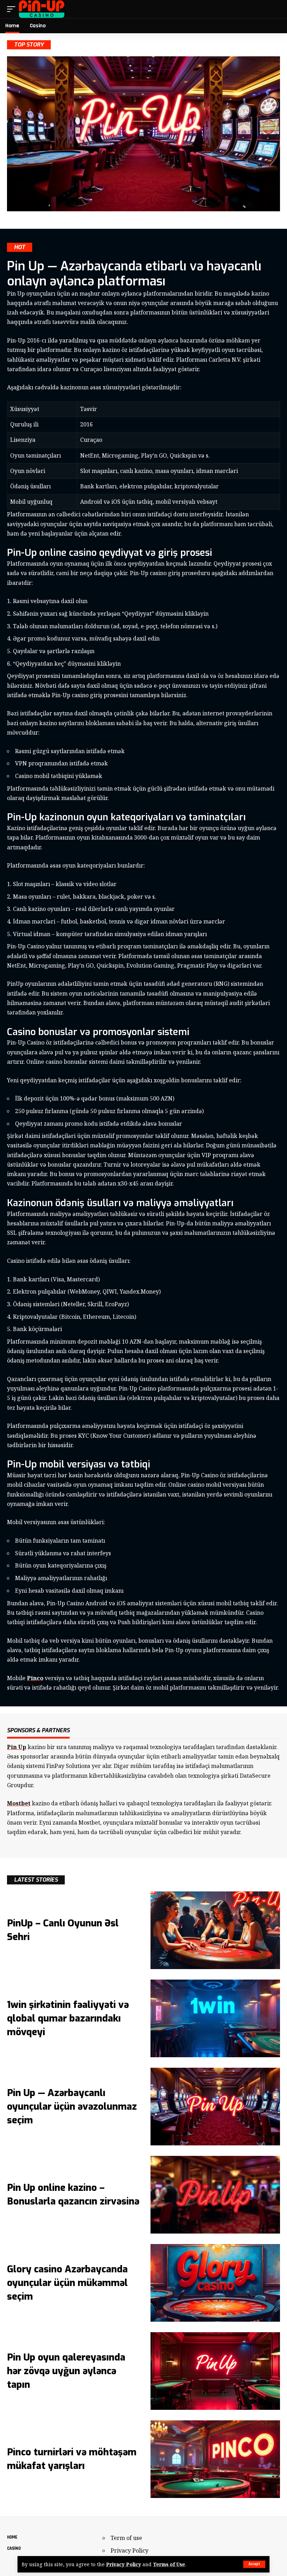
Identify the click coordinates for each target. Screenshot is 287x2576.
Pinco (35, 1678)
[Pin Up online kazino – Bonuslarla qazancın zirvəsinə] (215, 2195)
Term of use (126, 2538)
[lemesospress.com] (42, 9)
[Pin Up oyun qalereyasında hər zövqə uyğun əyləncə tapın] (215, 2371)
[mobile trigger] (13, 9)
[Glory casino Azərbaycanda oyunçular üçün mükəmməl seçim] (215, 2283)
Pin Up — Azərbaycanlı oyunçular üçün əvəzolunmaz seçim (72, 2107)
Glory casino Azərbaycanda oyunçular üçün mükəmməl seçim (67, 2283)
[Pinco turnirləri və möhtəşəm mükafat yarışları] (215, 2459)
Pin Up (17, 1747)
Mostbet (19, 1803)
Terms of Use (169, 2564)
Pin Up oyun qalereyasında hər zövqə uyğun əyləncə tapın (66, 2371)
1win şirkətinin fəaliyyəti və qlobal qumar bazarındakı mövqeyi (68, 2018)
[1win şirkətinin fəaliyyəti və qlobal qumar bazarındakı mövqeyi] (215, 2018)
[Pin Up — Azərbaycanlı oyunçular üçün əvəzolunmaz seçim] (215, 2107)
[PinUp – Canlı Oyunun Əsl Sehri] (215, 1930)
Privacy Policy (124, 2564)
